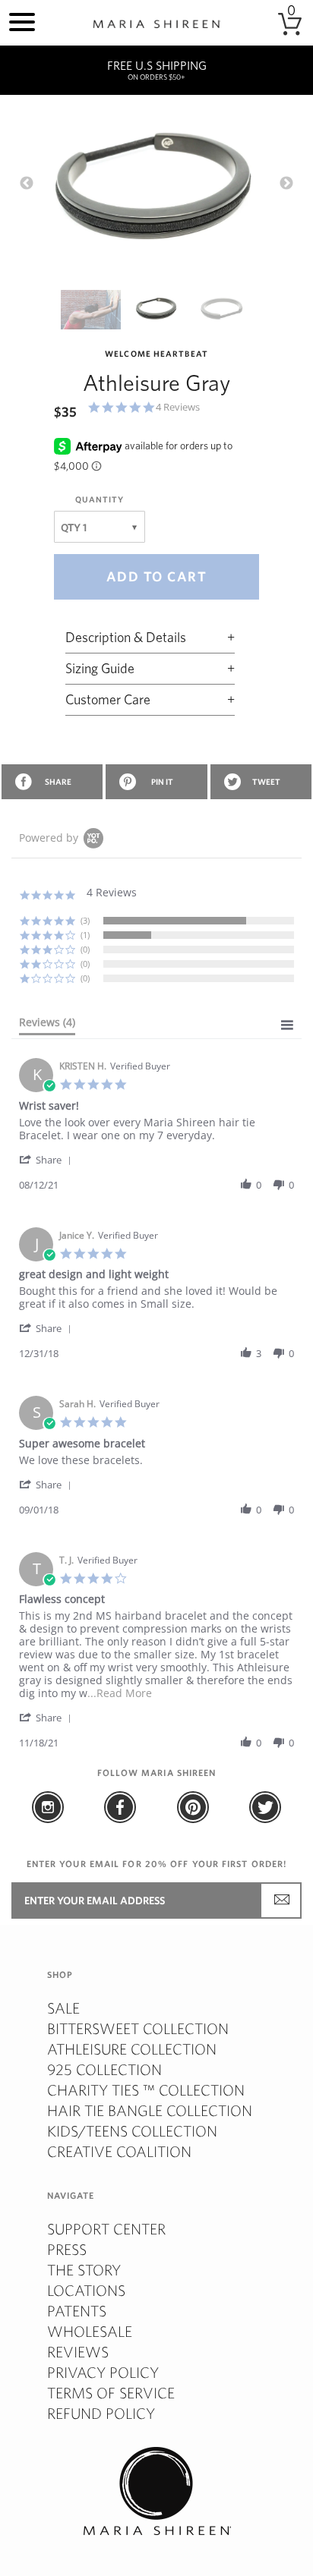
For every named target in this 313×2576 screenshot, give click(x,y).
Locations (86, 2290)
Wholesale (90, 2331)
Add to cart (157, 576)
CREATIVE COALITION (119, 2151)
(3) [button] (85, 920)
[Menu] (22, 20)
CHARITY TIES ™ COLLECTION (146, 2090)
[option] (156, 192)
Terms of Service (111, 2393)
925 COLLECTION (104, 2069)
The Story (84, 2270)
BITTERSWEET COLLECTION (138, 2028)
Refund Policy (101, 2413)
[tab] (47, 1025)
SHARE (58, 782)
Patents (77, 2311)
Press (67, 2249)
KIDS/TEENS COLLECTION (132, 2131)
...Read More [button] (120, 1693)
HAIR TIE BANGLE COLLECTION (150, 2110)
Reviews (78, 2352)
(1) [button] (85, 935)
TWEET (266, 782)
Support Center (106, 2229)
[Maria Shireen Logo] (156, 24)
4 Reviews (178, 407)
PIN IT (162, 782)
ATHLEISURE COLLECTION (132, 2049)
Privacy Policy (103, 2372)
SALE (63, 2008)
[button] (48, 1159)
